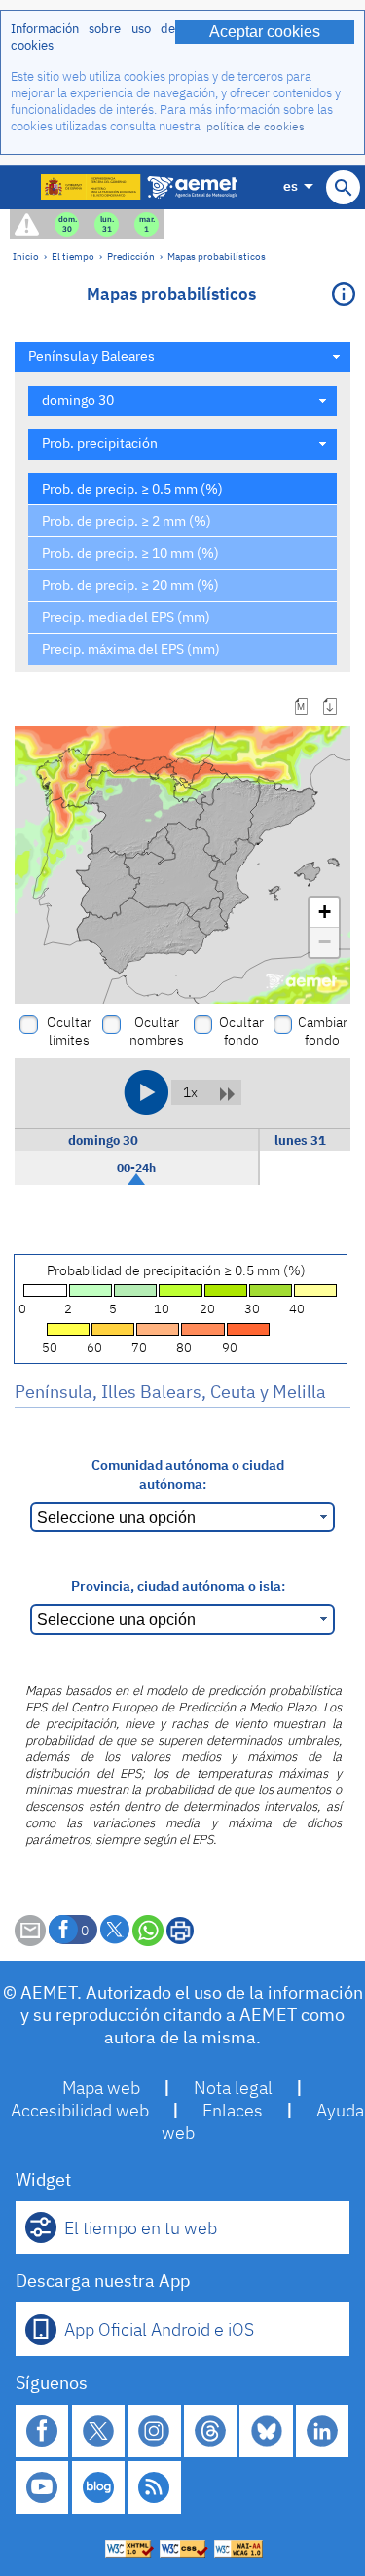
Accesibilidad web (80, 2110)
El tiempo (73, 256)
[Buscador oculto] (343, 187)
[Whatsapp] (148, 1931)
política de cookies (255, 126)
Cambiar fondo (323, 1031)
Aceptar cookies (265, 32)
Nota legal (233, 2088)
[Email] (30, 1941)
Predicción (131, 256)
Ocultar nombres (157, 1031)
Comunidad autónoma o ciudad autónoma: (188, 1474)
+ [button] (325, 912)
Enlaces (233, 2110)
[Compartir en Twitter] (115, 1930)
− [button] (325, 942)
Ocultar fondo (241, 1031)
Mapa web (101, 2088)
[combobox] (182, 357)
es (291, 185)
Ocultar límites (69, 1031)
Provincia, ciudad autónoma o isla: (178, 1585)
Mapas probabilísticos (217, 256)
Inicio (26, 256)
